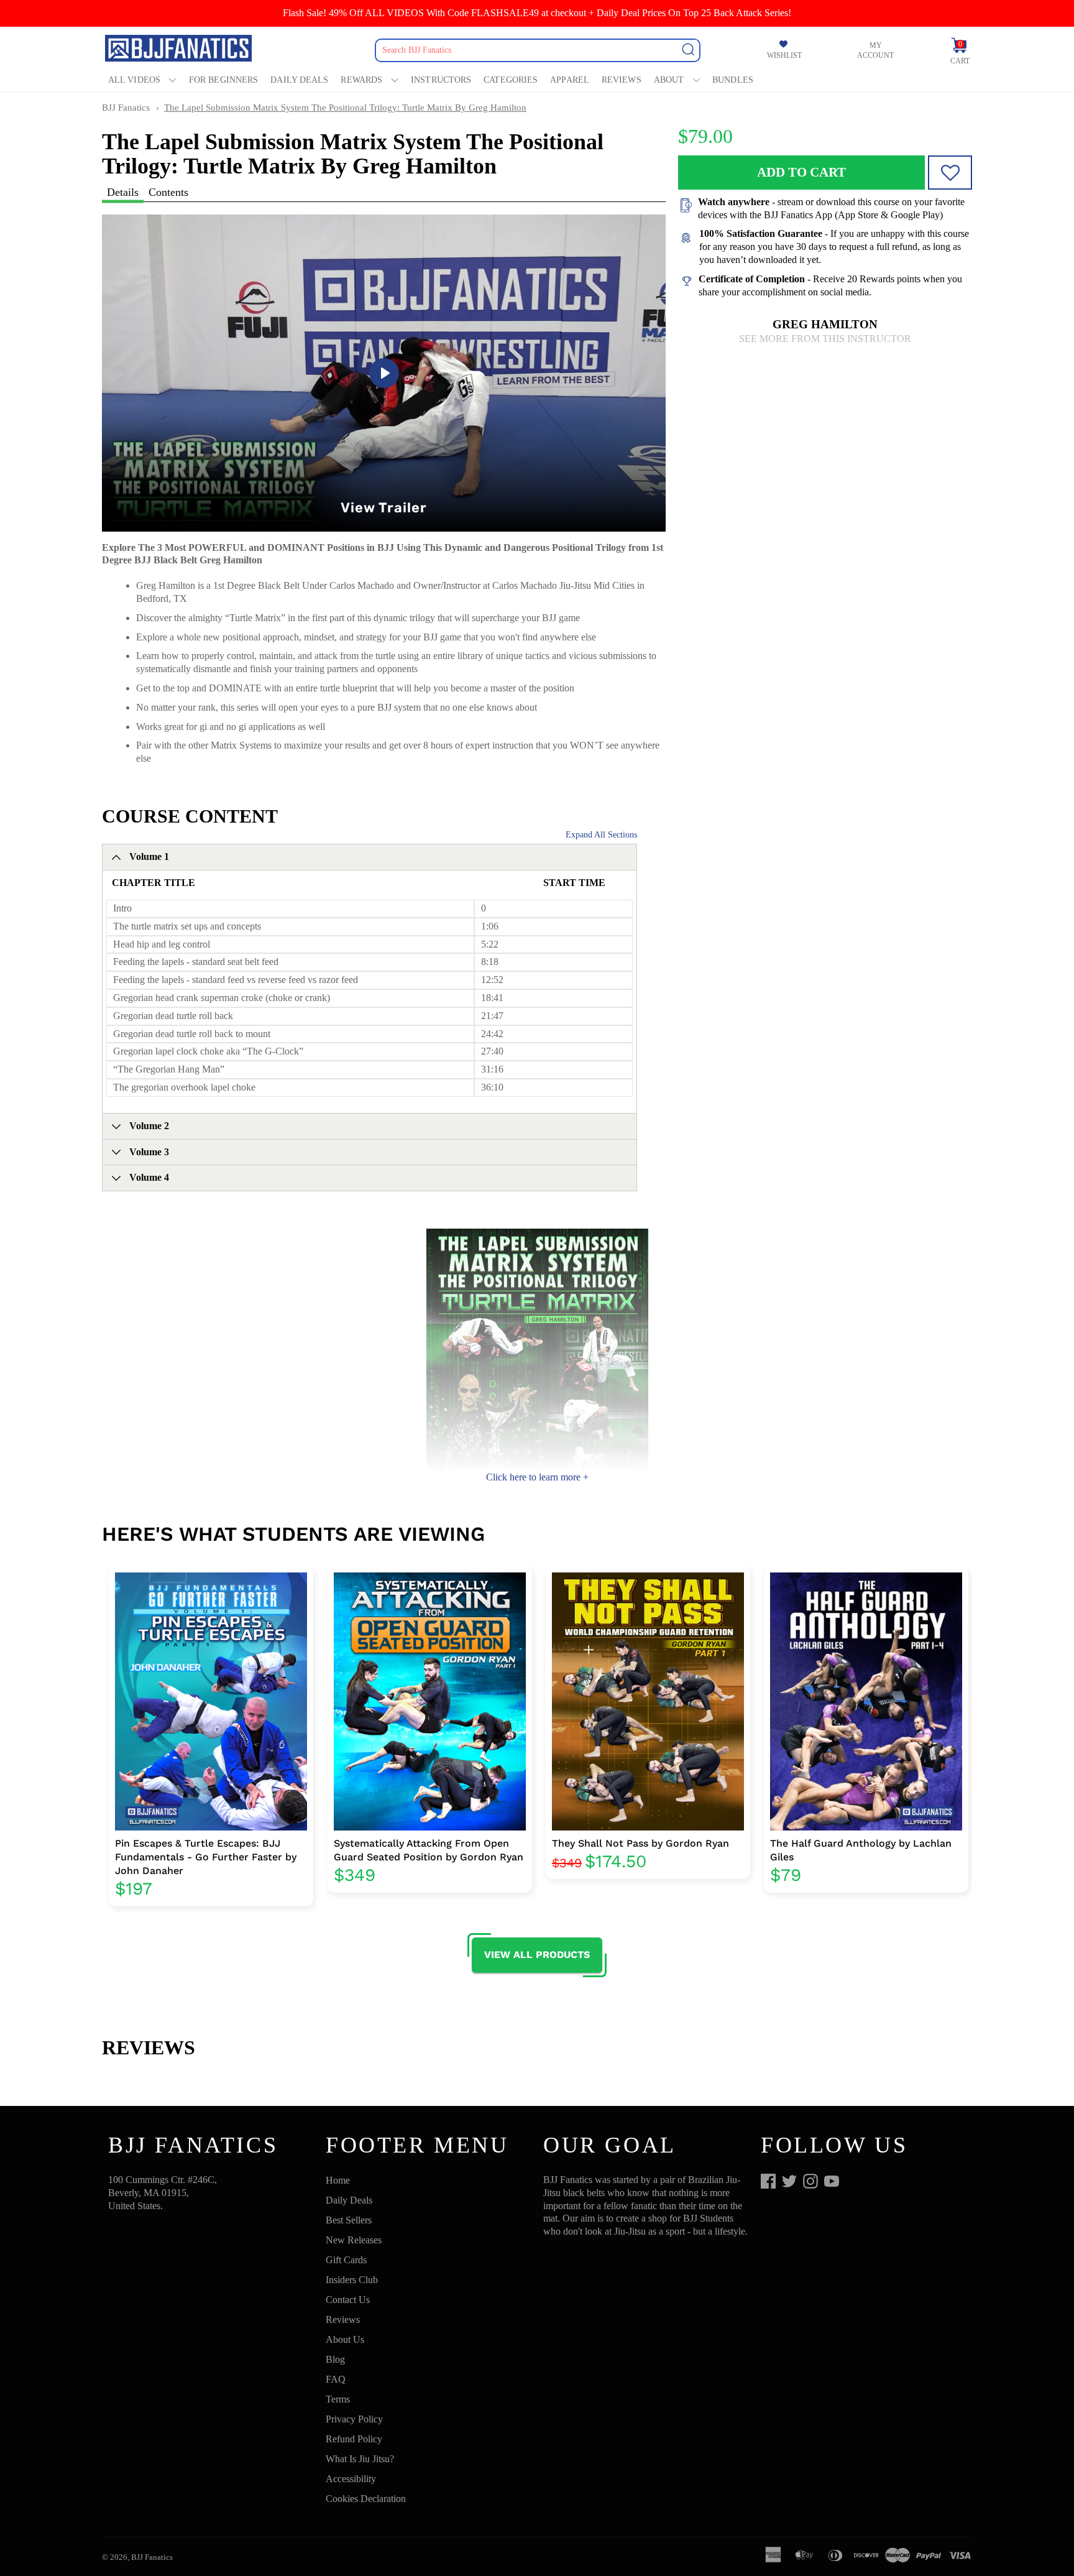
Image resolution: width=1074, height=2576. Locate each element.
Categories (511, 80)
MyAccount (875, 50)
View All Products (537, 1955)
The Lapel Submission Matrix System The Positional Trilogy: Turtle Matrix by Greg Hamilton (345, 108)
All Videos (134, 80)
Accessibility (351, 2479)
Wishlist (784, 55)
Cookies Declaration (366, 2499)
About (669, 80)
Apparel (570, 80)
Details (123, 192)
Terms (338, 2399)
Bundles (733, 80)
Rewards (361, 80)
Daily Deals (299, 80)
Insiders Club (352, 2280)
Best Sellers (349, 2220)
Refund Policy (354, 2439)
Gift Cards (346, 2260)
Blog (335, 2359)
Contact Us (348, 2300)
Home (338, 2180)
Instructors (441, 80)
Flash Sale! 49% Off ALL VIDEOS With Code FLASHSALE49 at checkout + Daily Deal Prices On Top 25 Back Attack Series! (537, 13)
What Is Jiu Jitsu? (360, 2459)
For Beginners (223, 80)
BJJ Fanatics (126, 108)
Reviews (622, 80)
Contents (168, 192)
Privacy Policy (354, 2419)
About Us (345, 2339)
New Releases (354, 2240)
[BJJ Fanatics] (180, 50)
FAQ (336, 2379)
